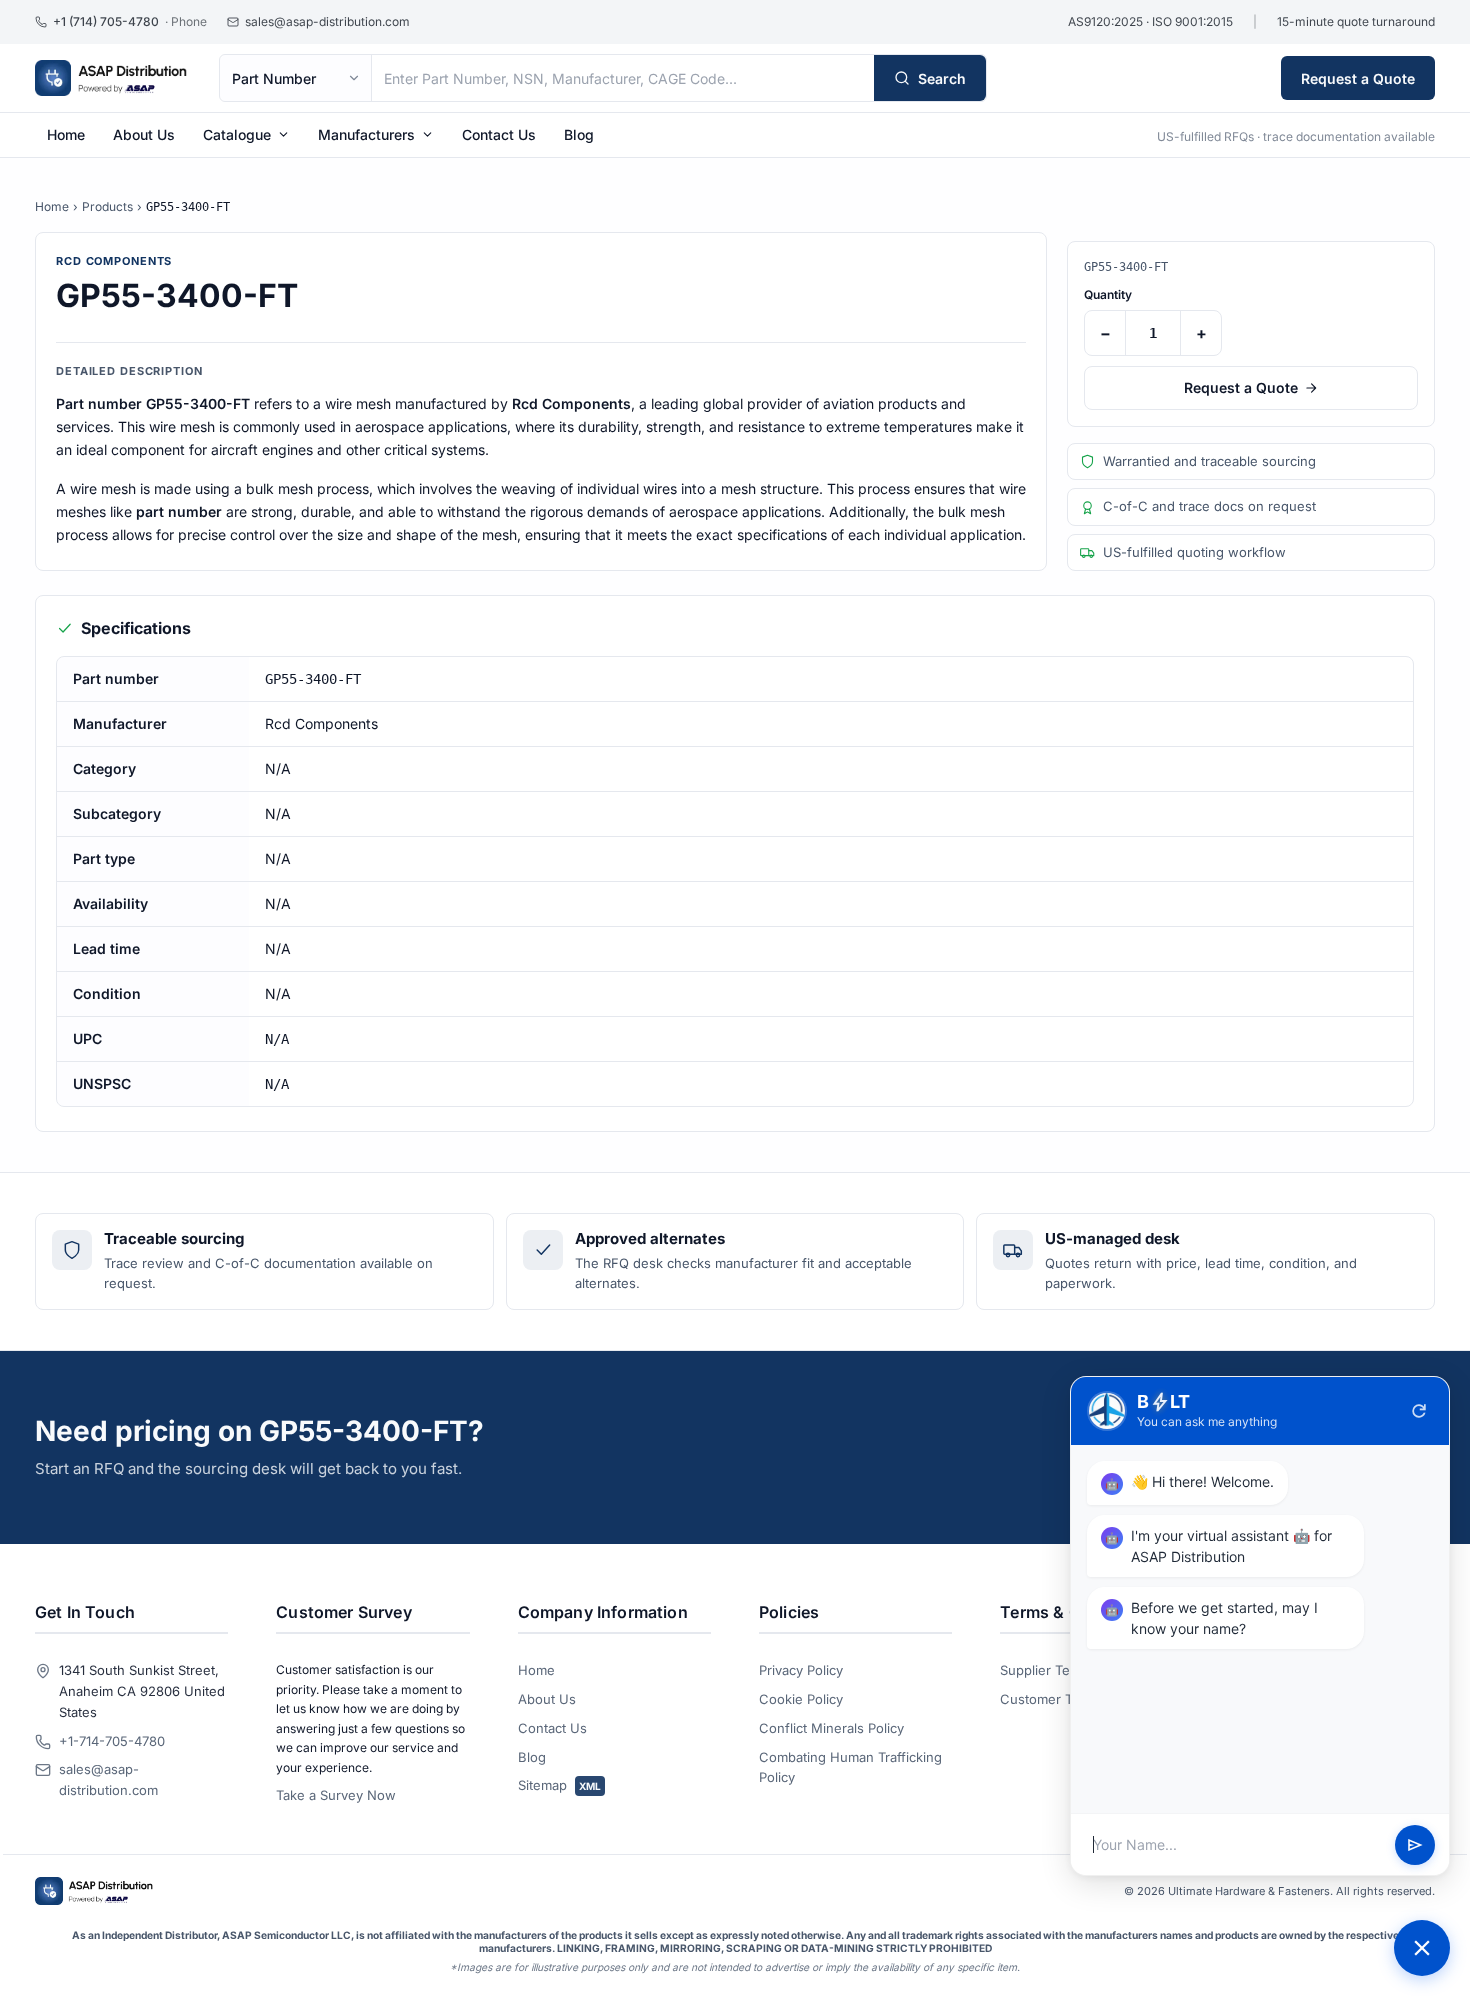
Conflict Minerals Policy (831, 1728)
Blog (579, 134)
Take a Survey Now (336, 1795)
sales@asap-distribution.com (108, 1779)
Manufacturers (366, 134)
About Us (144, 134)
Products (107, 206)
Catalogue (237, 134)
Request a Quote (1358, 78)
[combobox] (623, 78)
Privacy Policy (801, 1670)
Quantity (1108, 294)
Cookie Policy (801, 1699)
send (1415, 1845)
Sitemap (559, 1785)
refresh (1419, 1411)
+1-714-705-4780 (112, 1741)
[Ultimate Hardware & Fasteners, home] (111, 78)
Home (66, 134)
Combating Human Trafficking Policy (850, 1767)
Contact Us (499, 134)
